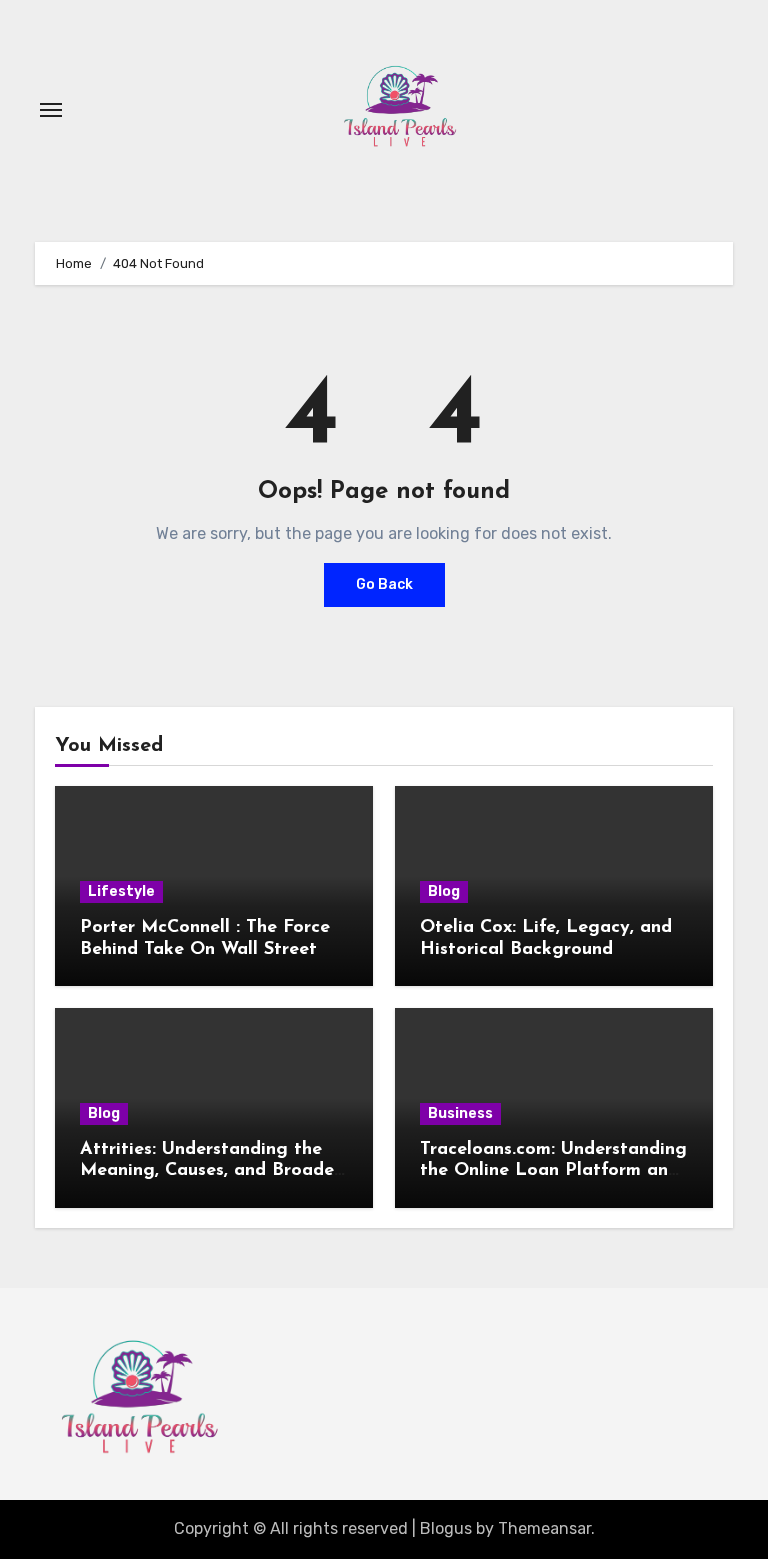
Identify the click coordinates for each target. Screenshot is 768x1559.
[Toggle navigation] (51, 110)
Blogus (446, 1528)
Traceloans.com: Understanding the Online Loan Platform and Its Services (553, 1171)
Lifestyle (121, 891)
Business (460, 1113)
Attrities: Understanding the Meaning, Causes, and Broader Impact (210, 1171)
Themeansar (544, 1528)
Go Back (384, 584)
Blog (444, 891)
